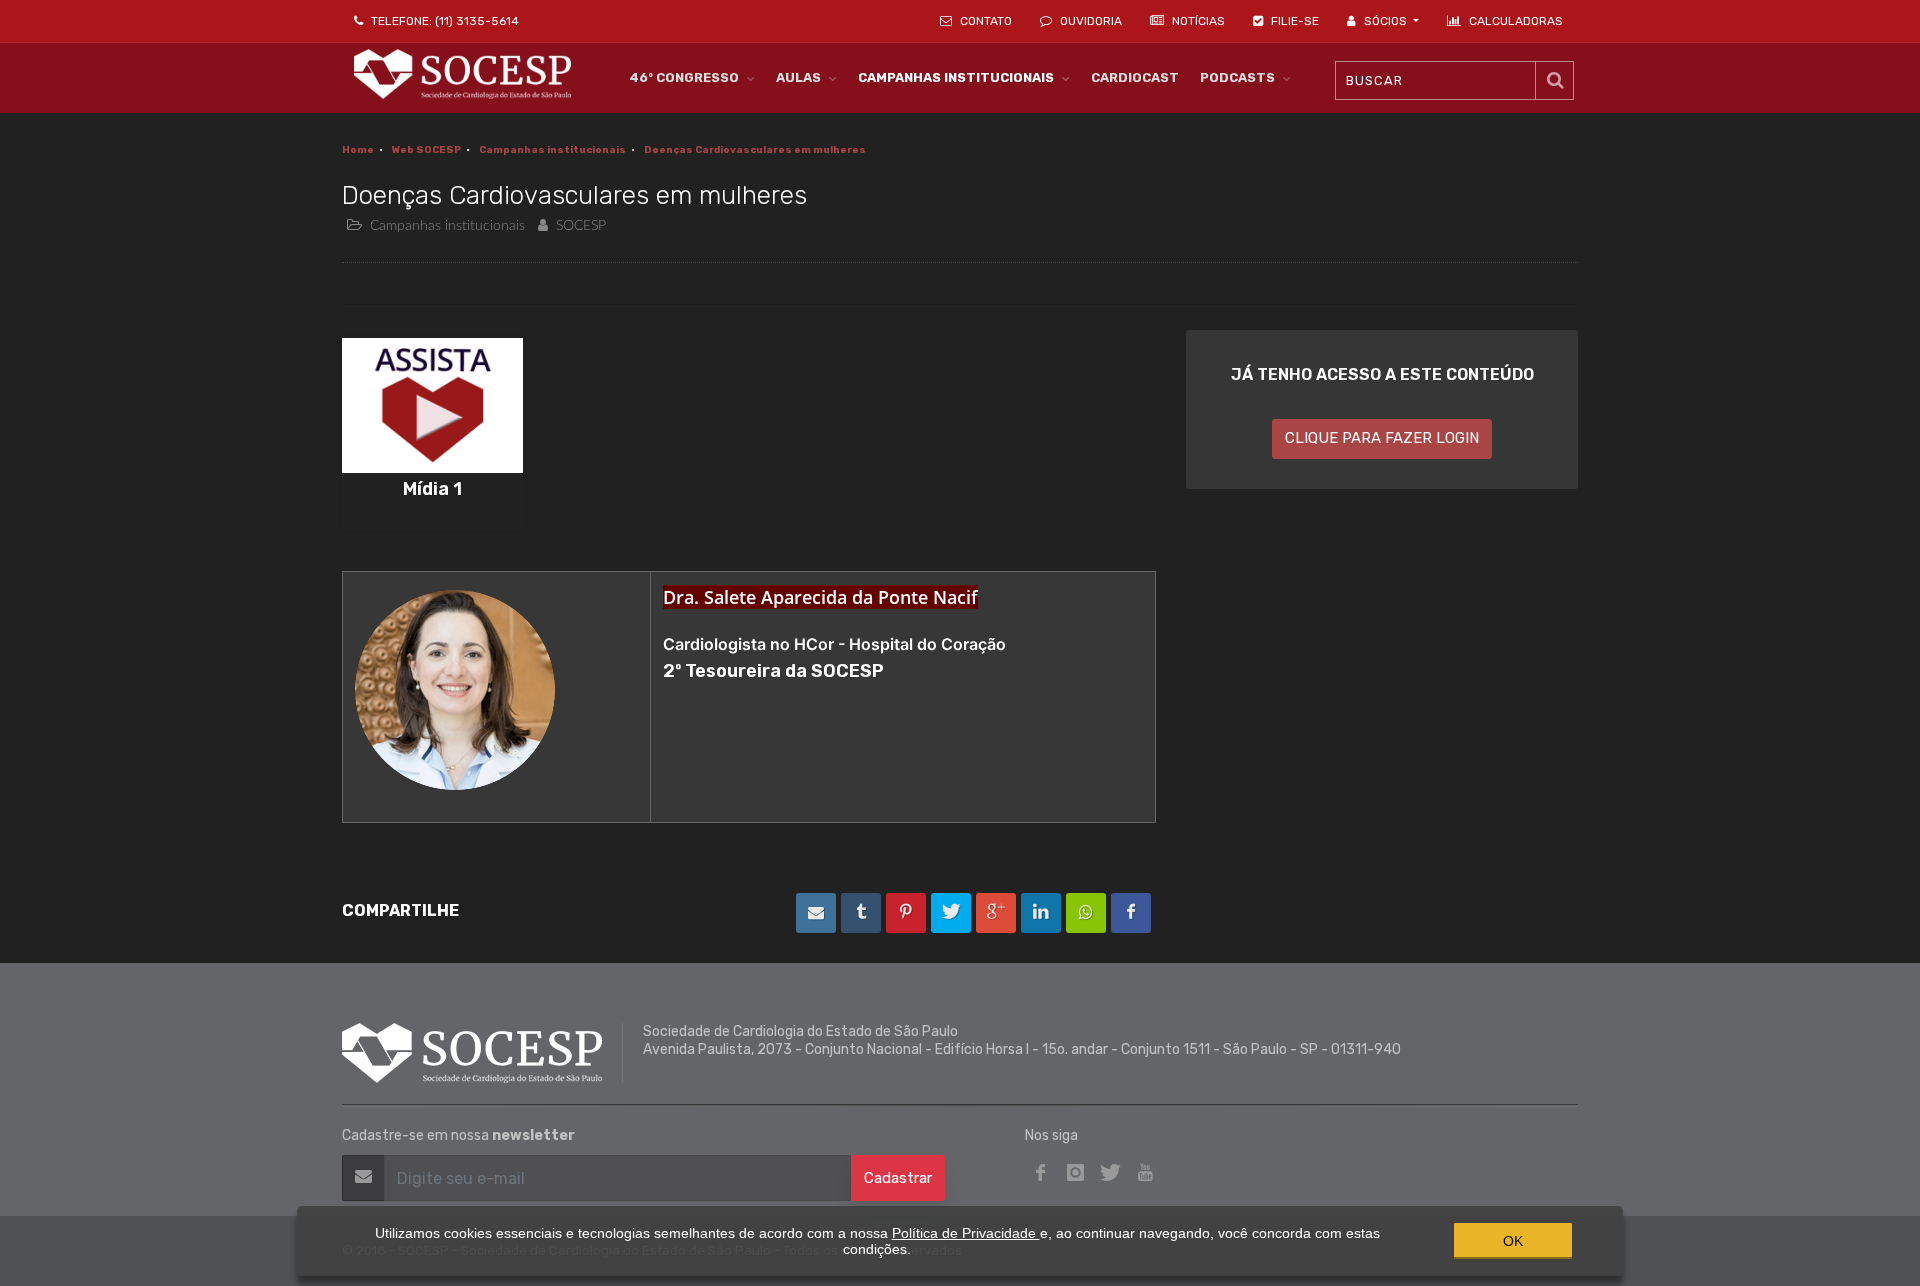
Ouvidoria (1089, 21)
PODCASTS (1237, 77)
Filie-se (1293, 21)
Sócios (1385, 21)
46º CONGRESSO (684, 77)
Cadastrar (898, 1178)
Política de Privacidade (966, 1233)
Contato (984, 21)
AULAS (798, 77)
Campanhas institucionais (552, 150)
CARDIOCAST (1135, 77)
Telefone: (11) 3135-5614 (443, 21)
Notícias (1197, 21)
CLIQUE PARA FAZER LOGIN (1382, 438)
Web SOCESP (426, 150)
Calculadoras (1516, 21)
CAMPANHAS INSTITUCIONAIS (956, 77)
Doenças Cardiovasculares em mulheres (755, 150)
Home (358, 150)
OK (1513, 1241)
